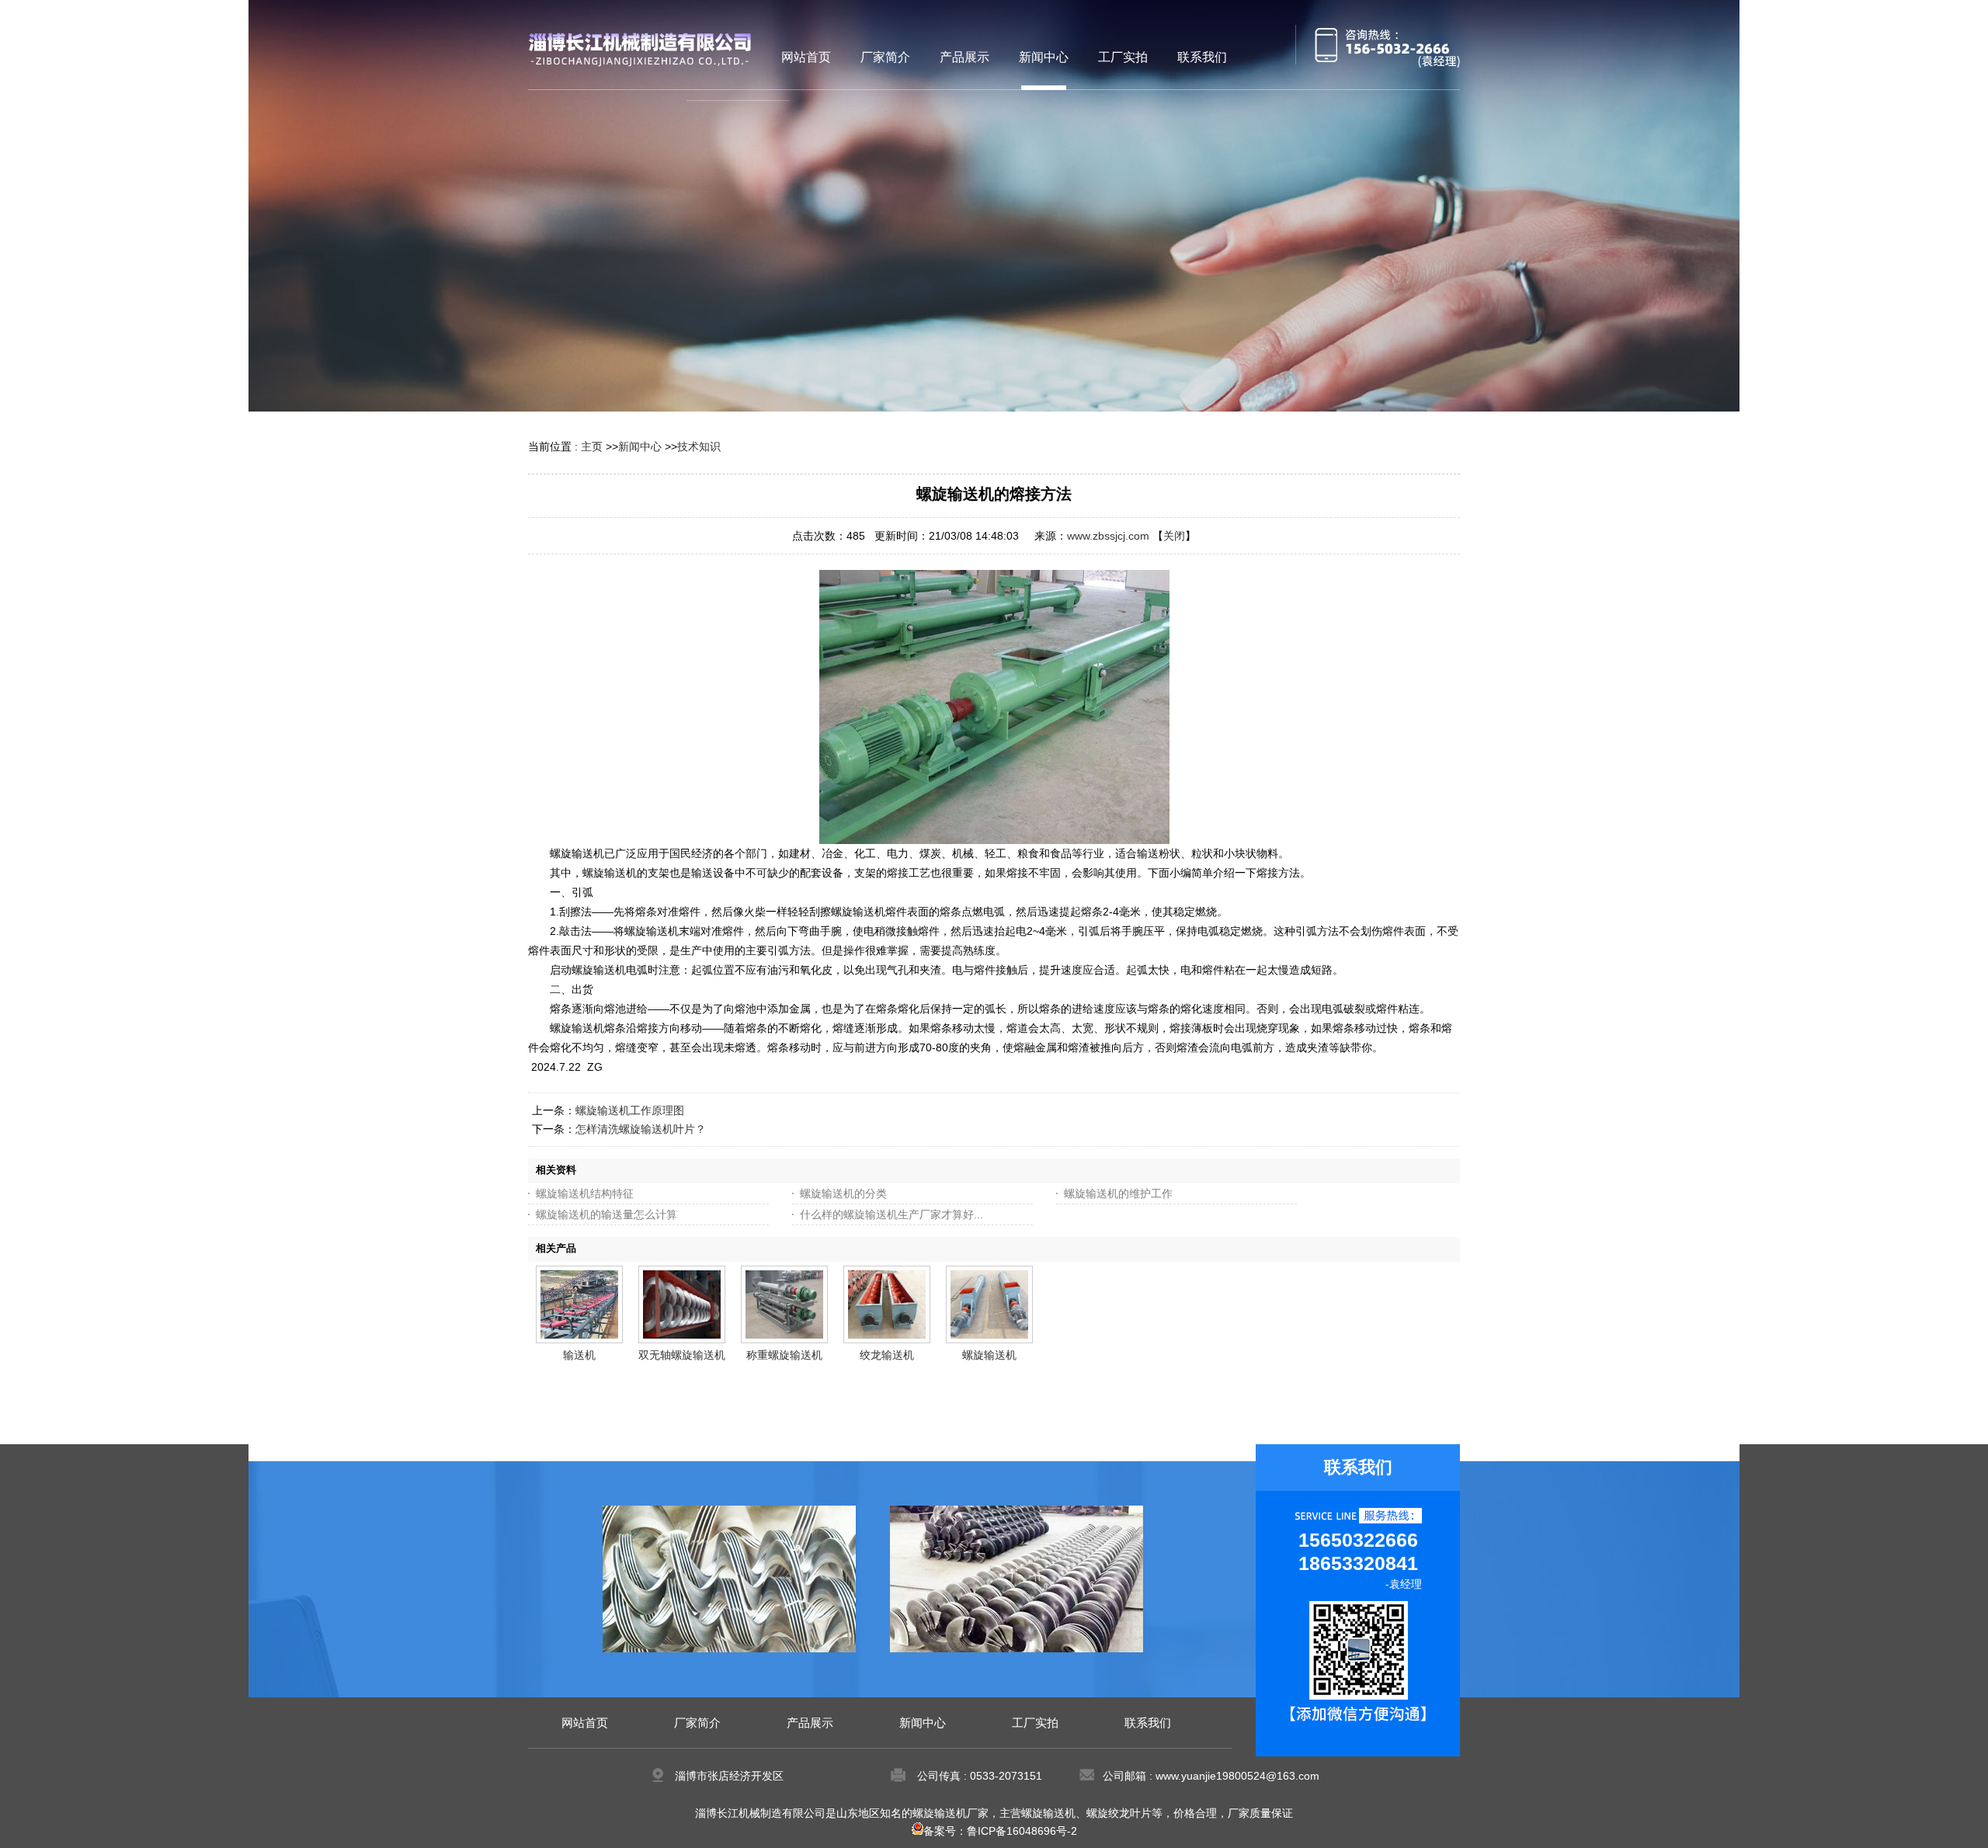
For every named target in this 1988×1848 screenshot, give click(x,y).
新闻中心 (640, 446)
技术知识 (699, 446)
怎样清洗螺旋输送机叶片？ (641, 1129)
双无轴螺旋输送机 (682, 1355)
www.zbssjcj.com (1108, 536)
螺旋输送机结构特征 (585, 1193)
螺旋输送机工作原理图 (630, 1110)
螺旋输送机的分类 (843, 1193)
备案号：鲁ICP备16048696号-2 (1000, 1831)
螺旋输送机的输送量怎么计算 (606, 1214)
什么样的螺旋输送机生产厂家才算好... (891, 1214)
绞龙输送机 (887, 1355)
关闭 (1174, 536)
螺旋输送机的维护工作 (1118, 1193)
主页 (592, 446)
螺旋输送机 (989, 1355)
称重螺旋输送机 (784, 1355)
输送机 (579, 1355)
